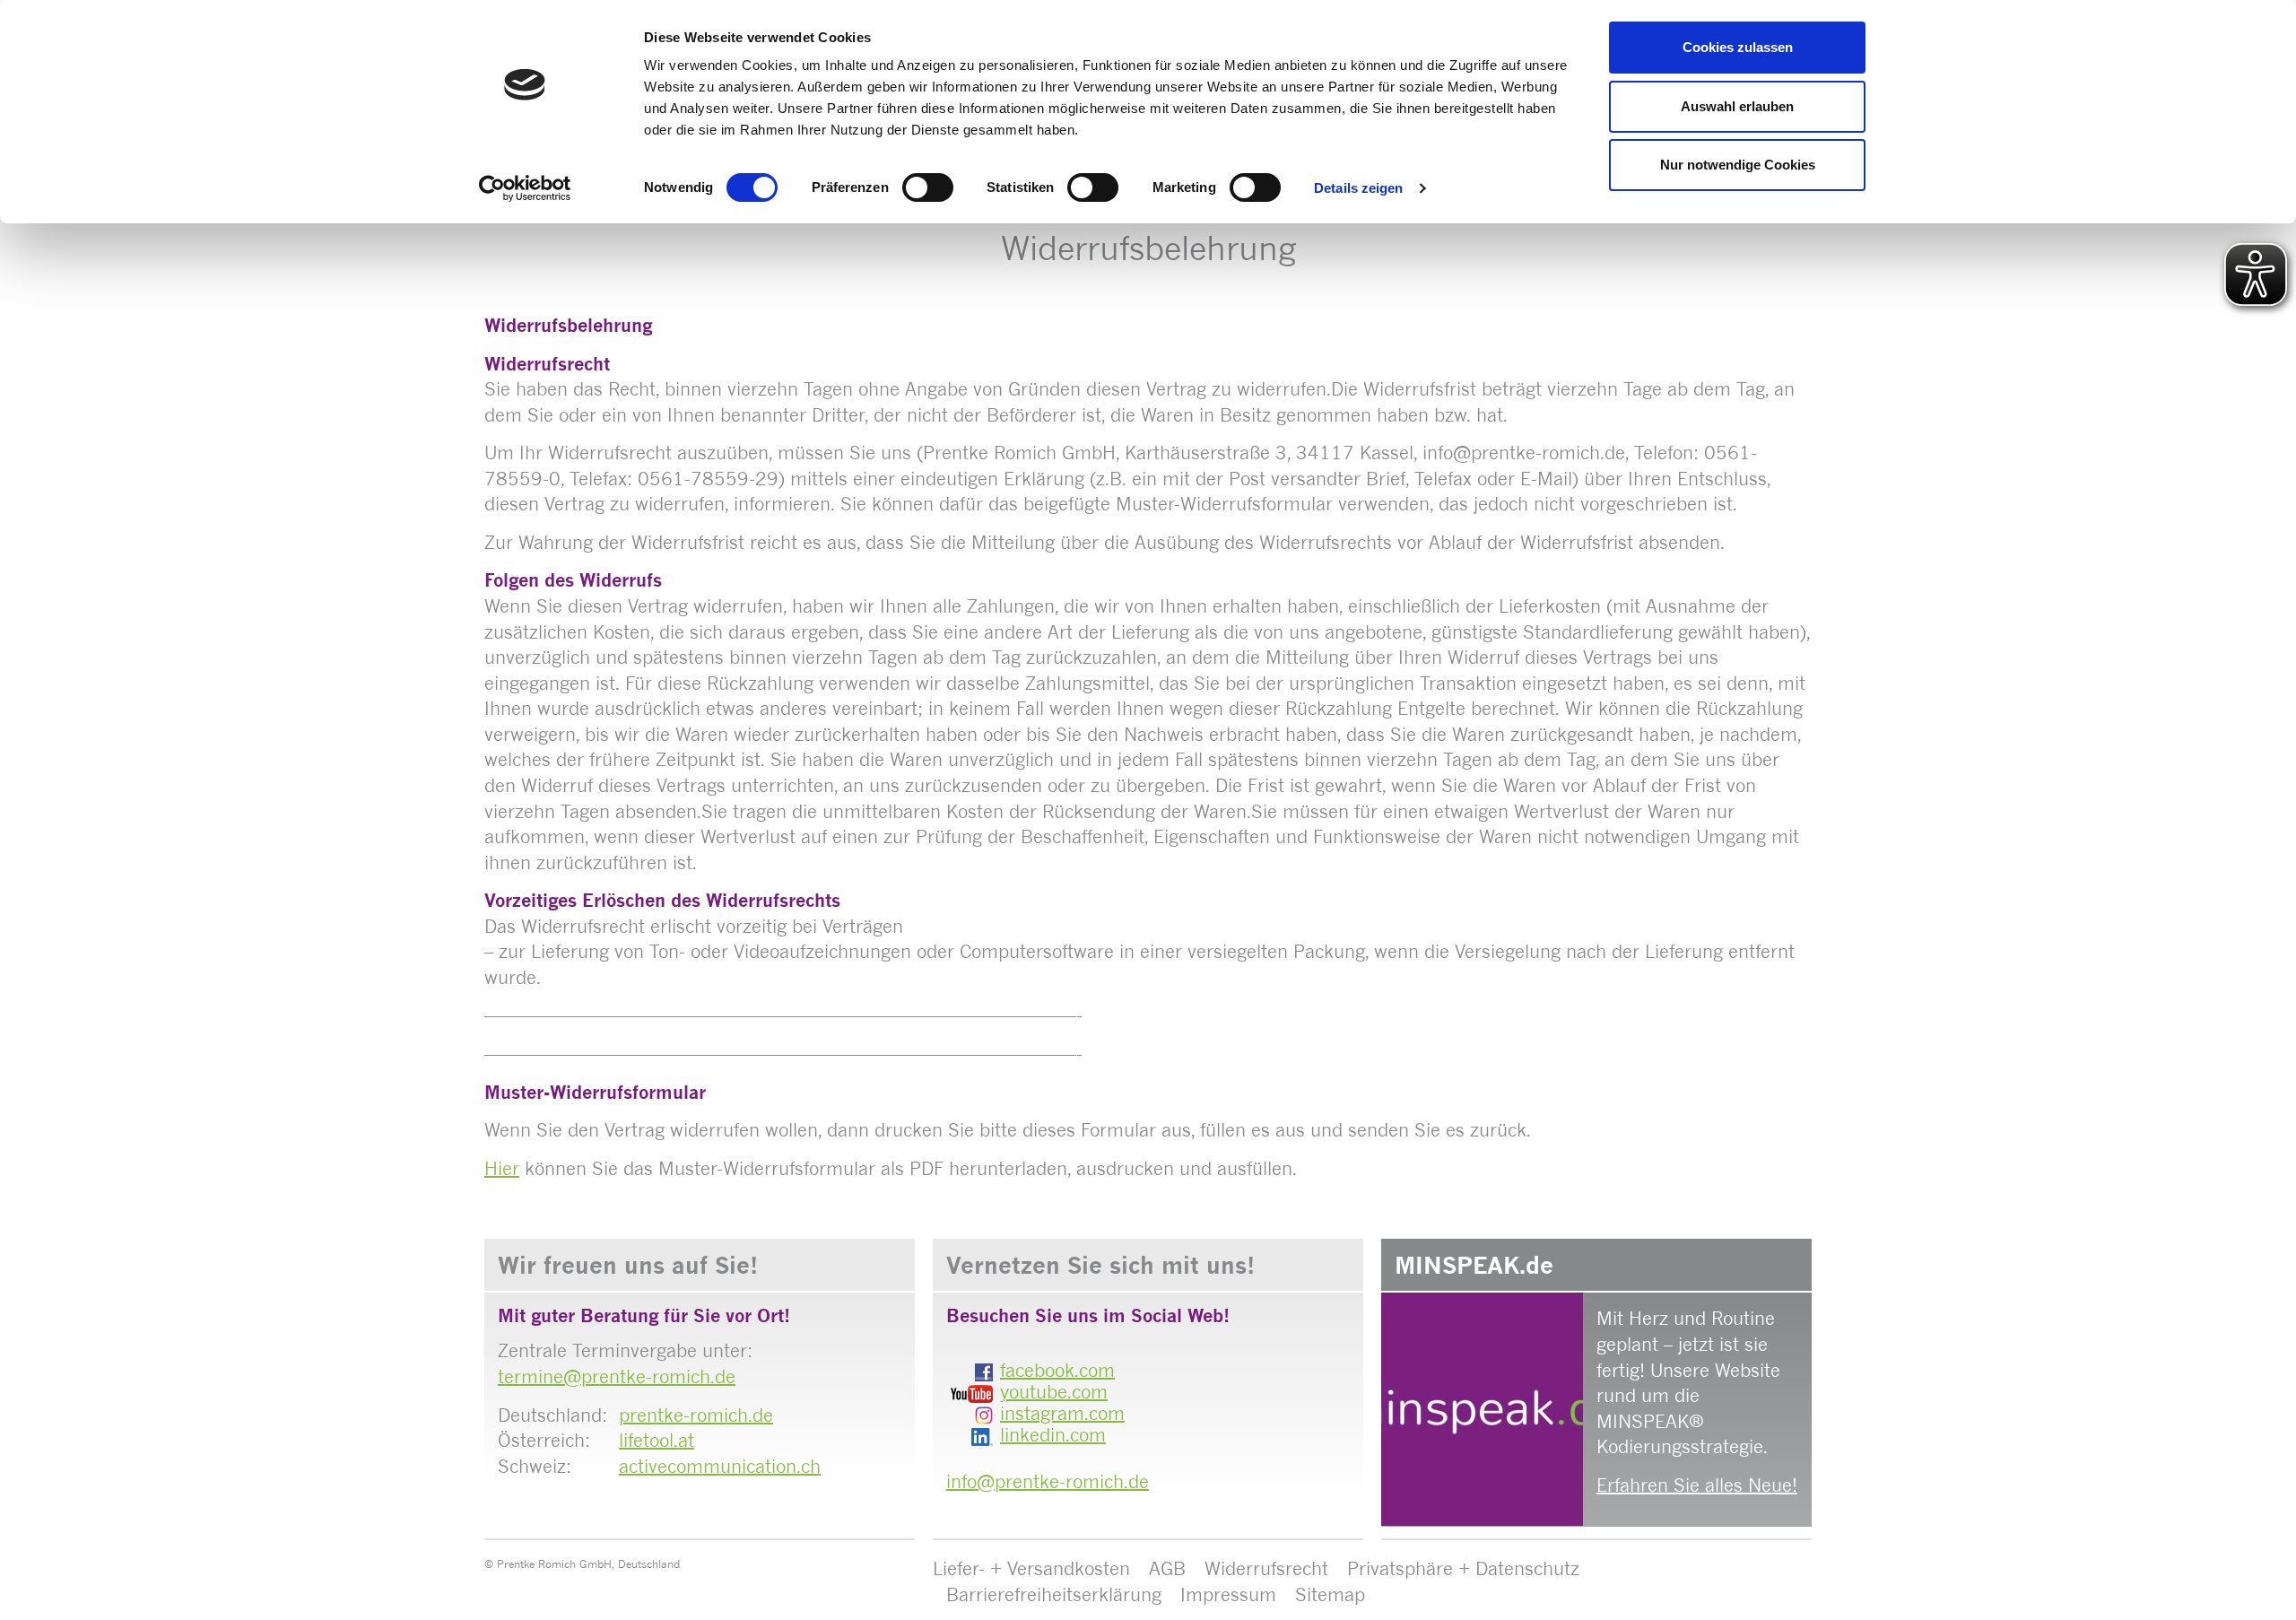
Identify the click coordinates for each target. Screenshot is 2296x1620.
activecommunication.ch (720, 1466)
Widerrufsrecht (1266, 1568)
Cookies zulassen (1738, 47)
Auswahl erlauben (1737, 106)
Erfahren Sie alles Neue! (1697, 1485)
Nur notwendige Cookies (1738, 165)
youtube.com (1054, 1392)
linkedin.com (1053, 1435)
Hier (502, 1168)
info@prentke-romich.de (1048, 1481)
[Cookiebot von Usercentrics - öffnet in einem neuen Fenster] (525, 188)
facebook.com (1057, 1370)
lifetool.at (657, 1440)
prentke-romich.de (696, 1415)
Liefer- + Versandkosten (1031, 1568)
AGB (1167, 1568)
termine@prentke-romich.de (617, 1376)
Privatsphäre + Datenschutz (1463, 1568)
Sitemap (1330, 1594)
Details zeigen (1358, 188)
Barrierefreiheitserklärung (1054, 1594)
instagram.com (1062, 1413)
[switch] (928, 187)
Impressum (1228, 1594)
